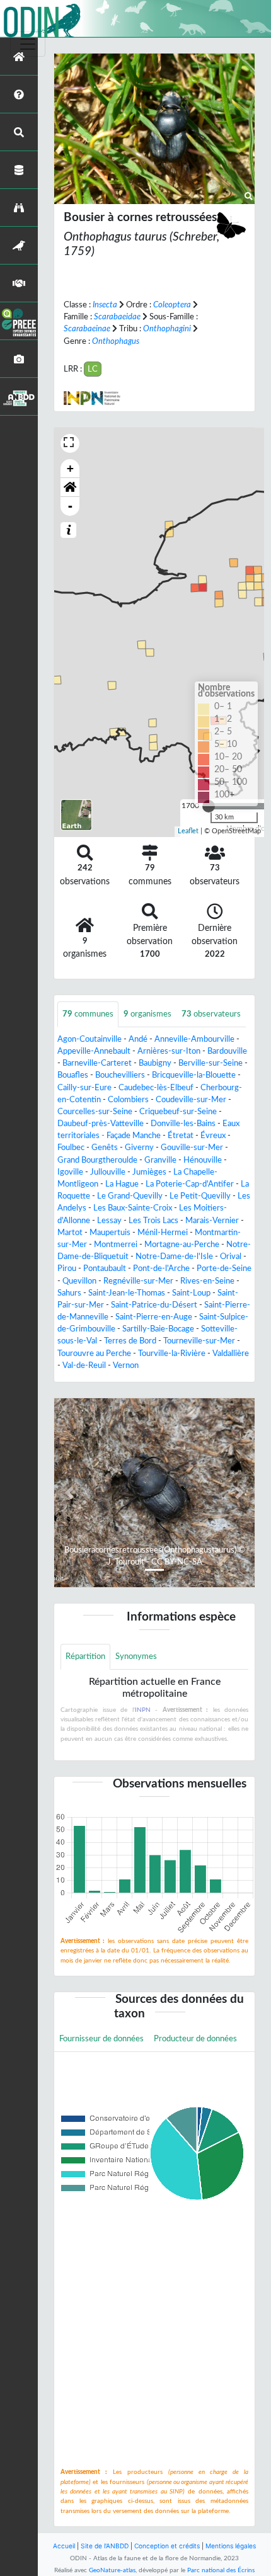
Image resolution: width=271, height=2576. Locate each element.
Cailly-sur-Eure (84, 1088)
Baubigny (155, 1063)
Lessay (109, 1221)
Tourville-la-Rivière (172, 1354)
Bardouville (227, 1051)
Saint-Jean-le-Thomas (127, 1293)
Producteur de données (195, 2039)
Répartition (85, 1656)
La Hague (122, 1184)
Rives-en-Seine (207, 1281)
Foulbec (71, 1148)
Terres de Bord (130, 1341)
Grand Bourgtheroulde (97, 1160)
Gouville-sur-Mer (192, 1148)
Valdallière (231, 1354)
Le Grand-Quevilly (130, 1196)
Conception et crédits (167, 2546)
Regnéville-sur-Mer (138, 1281)
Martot (70, 1233)
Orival (231, 1257)
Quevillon (79, 1281)
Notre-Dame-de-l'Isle (174, 1257)
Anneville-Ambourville (194, 1039)
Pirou (67, 1268)
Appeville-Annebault (94, 1051)
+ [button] (70, 468)
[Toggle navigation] (28, 44)
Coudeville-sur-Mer (191, 1100)
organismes (147, 1014)
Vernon (126, 1365)
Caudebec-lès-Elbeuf (156, 1088)
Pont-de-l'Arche (161, 1268)
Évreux (213, 1136)
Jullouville (108, 1172)
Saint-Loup (191, 1293)
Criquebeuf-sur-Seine (178, 1112)
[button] (70, 487)
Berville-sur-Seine (210, 1063)
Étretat (181, 1136)
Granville (160, 1160)
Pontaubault (105, 1268)
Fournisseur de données (101, 2039)
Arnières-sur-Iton (169, 1051)
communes (88, 1014)
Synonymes (136, 1656)
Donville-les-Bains (183, 1124)
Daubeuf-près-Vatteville (101, 1124)
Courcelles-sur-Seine (95, 1112)
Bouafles (73, 1075)
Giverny (139, 1148)
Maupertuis (110, 1233)
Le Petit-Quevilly (200, 1196)
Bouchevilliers (120, 1075)
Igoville (70, 1172)
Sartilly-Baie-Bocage (158, 1329)
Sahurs (69, 1293)
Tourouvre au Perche (94, 1354)
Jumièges (149, 1172)
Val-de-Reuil (84, 1365)
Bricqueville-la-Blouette (194, 1075)
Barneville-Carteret (97, 1063)
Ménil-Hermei (163, 1233)
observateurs (211, 1014)
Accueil (64, 2546)
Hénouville (203, 1160)
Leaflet (188, 831)
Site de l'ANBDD (105, 2546)
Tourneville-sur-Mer (199, 1341)
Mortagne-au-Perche (182, 1245)
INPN (143, 1710)
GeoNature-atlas (112, 2570)
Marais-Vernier (212, 1221)
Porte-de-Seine (224, 1268)
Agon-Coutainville (89, 1039)
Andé (138, 1039)
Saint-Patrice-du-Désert (154, 1305)
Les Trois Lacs (153, 1221)
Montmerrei (116, 1245)
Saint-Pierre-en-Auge (154, 1317)
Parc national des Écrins (221, 2570)
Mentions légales (231, 2546)
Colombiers (128, 1100)
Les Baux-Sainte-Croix (133, 1208)
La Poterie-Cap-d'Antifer (190, 1184)
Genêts (105, 1148)
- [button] (70, 506)
